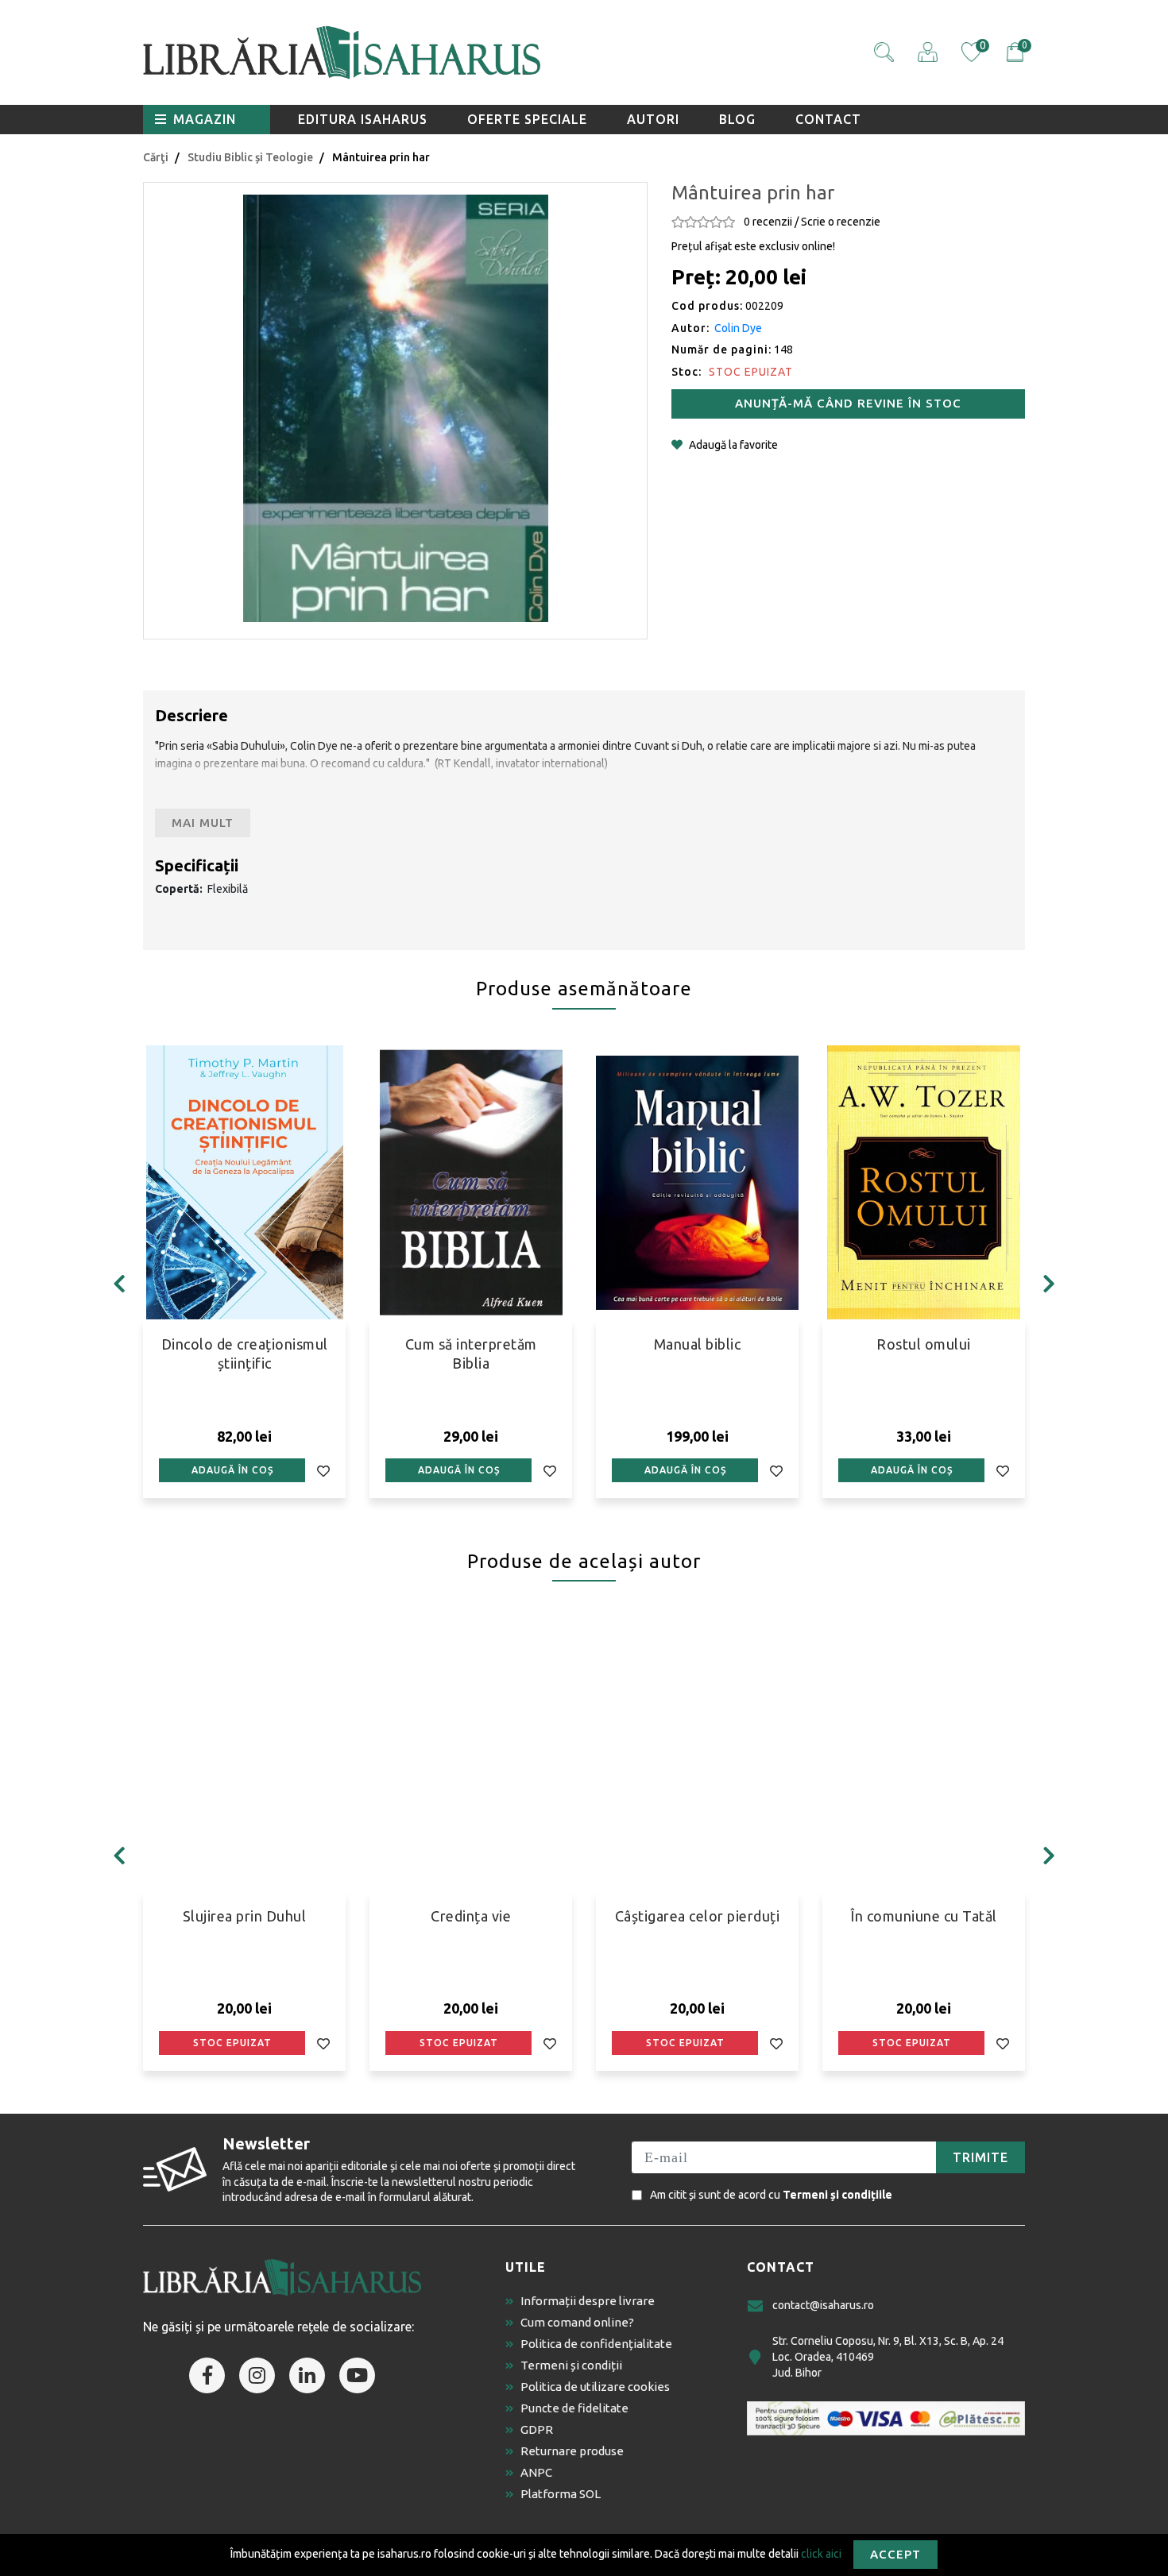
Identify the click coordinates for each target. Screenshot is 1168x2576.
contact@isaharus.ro (823, 2305)
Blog (737, 119)
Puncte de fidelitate (574, 2408)
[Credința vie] (471, 1754)
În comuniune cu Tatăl (924, 1916)
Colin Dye (738, 328)
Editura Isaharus (363, 119)
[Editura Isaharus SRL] (433, 52)
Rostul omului (924, 1344)
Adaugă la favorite (733, 445)
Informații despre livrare (588, 2301)
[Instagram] (257, 2375)
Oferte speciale (527, 119)
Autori (653, 119)
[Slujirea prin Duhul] (244, 1754)
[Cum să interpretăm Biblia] (471, 1182)
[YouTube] (357, 2375)
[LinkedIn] (307, 2375)
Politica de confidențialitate (596, 2344)
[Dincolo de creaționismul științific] (244, 1182)
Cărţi (156, 157)
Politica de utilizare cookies (595, 2387)
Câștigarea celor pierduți (698, 1916)
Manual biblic (698, 1344)
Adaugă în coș (232, 1470)
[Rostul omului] (924, 1182)
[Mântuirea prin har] (395, 408)
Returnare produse (572, 2451)
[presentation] (119, 1284)
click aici (821, 2553)
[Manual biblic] (697, 1182)
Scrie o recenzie (841, 222)
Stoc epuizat (232, 2043)
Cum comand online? (577, 2322)
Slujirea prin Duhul (245, 1916)
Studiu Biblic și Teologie (250, 157)
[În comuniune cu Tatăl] (924, 1754)
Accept (895, 2554)
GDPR (537, 2429)
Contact (828, 119)
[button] (884, 52)
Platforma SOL (561, 2494)
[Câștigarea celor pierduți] (697, 1754)
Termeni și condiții (571, 2365)
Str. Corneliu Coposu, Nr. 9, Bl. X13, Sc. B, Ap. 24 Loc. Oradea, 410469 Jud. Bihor (888, 2356)
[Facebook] (207, 2375)
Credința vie (471, 1916)
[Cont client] (928, 52)
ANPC (536, 2472)
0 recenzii (768, 222)
